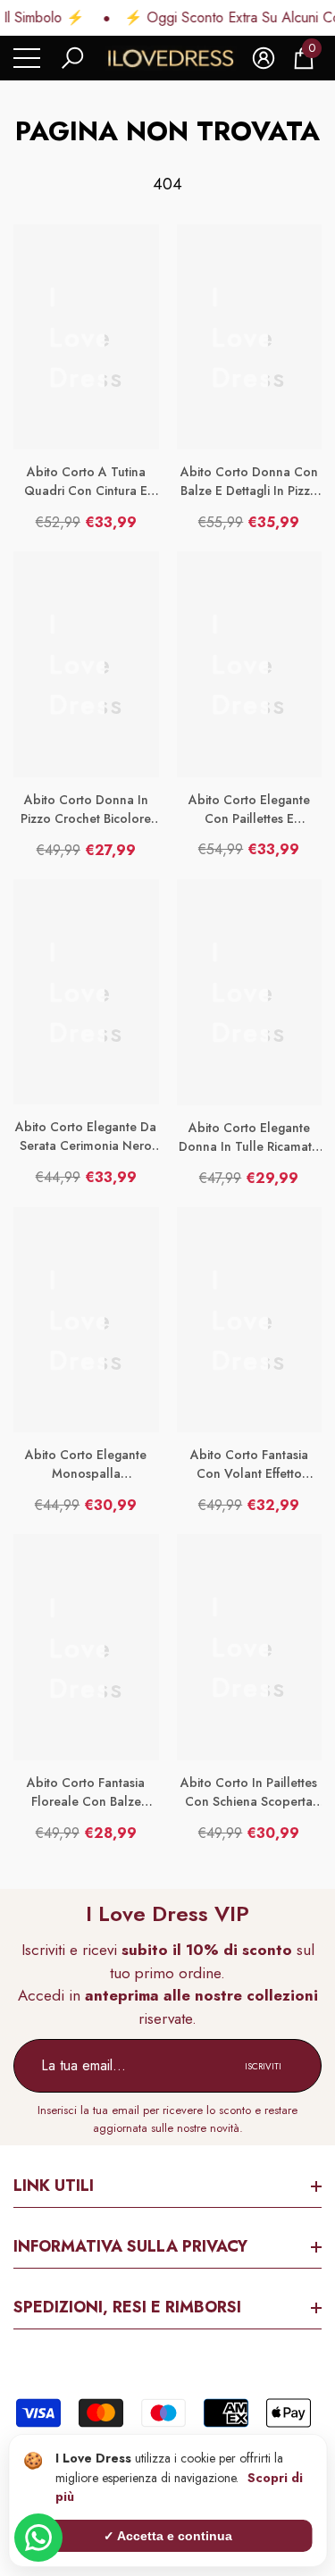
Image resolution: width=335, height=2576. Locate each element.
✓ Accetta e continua (168, 2536)
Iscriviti (263, 2066)
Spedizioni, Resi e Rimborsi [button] (127, 2307)
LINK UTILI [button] (54, 2186)
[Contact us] (38, 2538)
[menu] (27, 58)
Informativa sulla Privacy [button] (130, 2246)
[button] (72, 58)
